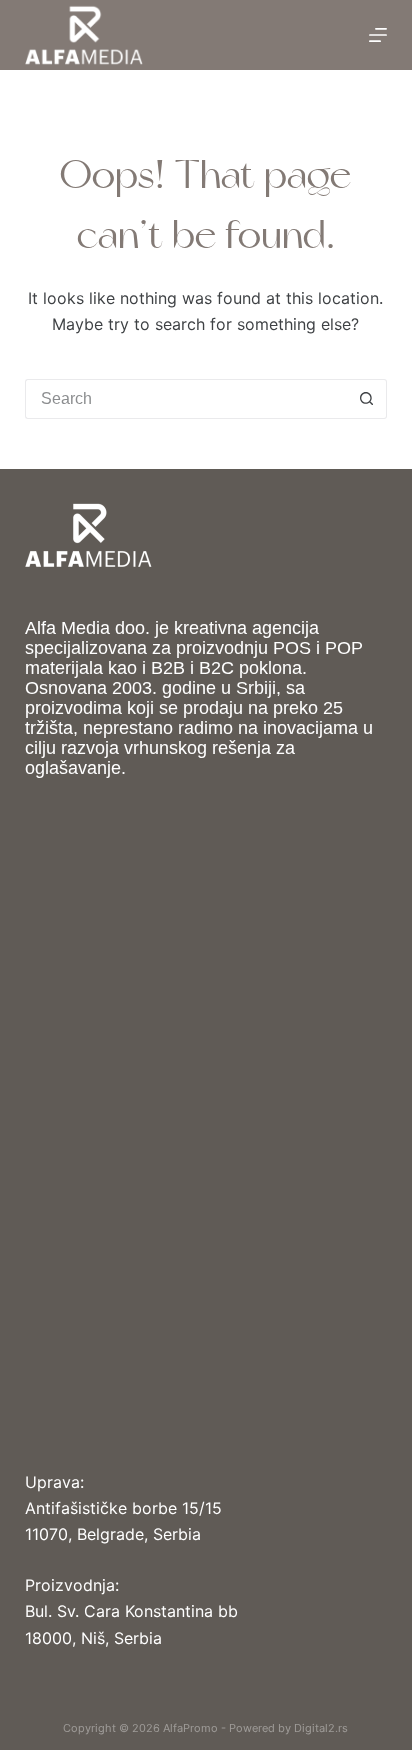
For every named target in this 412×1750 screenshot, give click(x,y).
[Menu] (378, 35)
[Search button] (367, 399)
